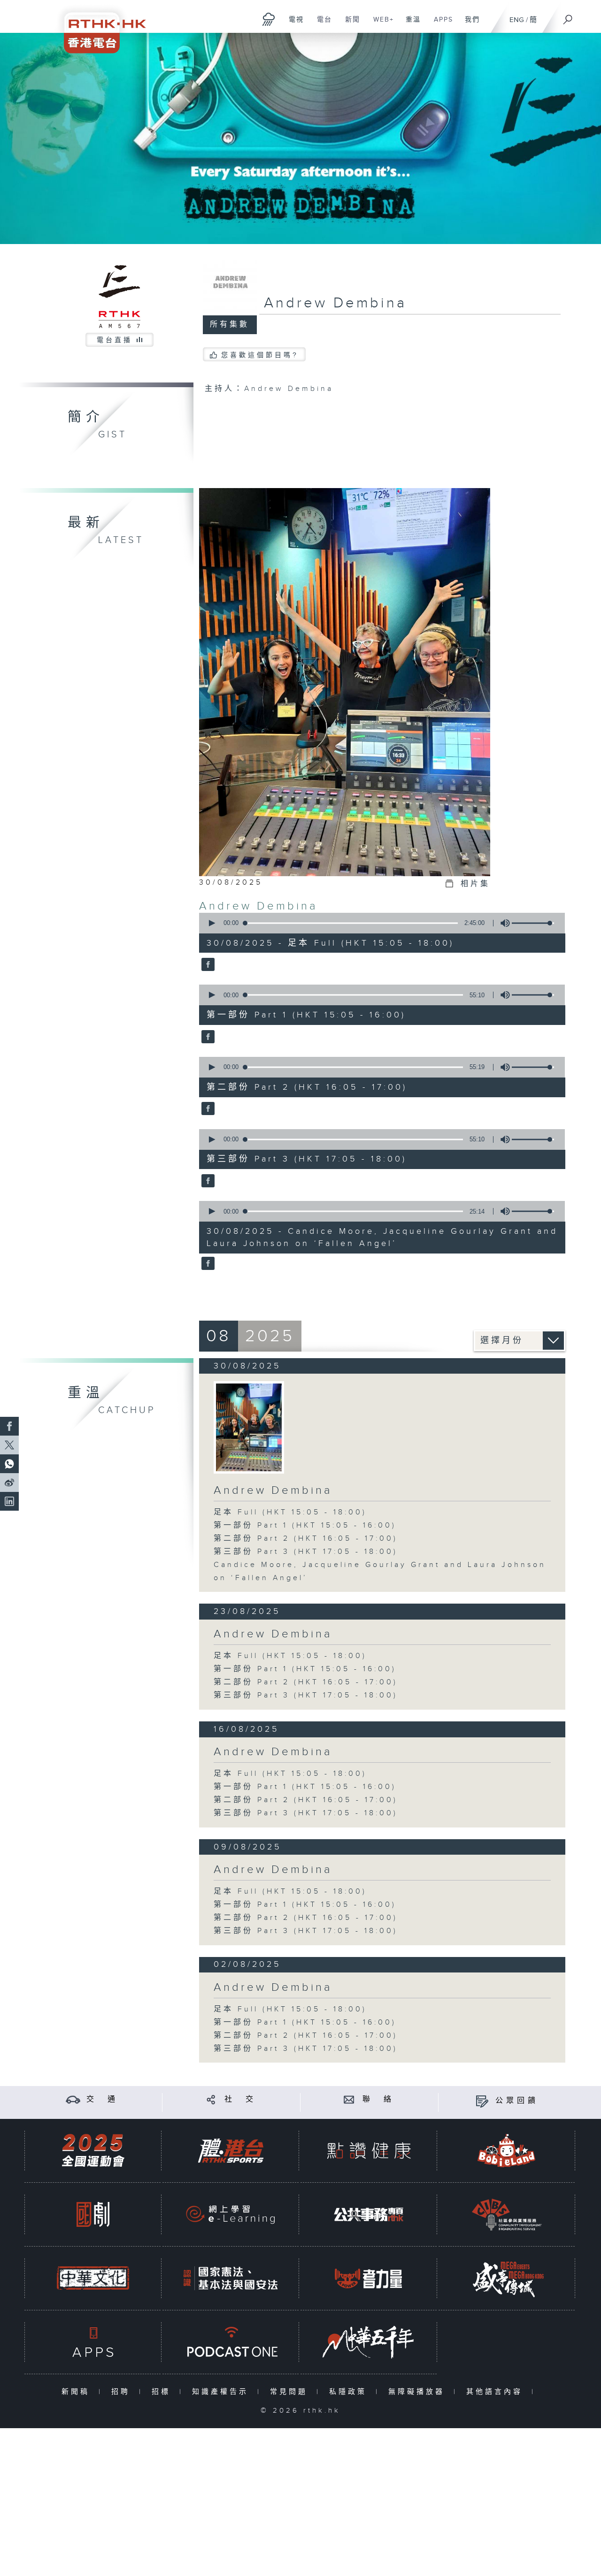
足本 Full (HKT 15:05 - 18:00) (290, 1512)
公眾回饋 (517, 2101)
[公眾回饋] (482, 2101)
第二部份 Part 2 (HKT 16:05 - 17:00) (306, 1539)
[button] (211, 923)
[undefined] (269, 19)
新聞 (349, 24)
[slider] (533, 923)
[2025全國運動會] (93, 2151)
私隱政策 (350, 2392)
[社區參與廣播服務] (507, 2214)
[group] (502, 923)
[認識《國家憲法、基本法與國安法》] (231, 2278)
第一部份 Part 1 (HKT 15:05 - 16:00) (305, 1525)
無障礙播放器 (419, 2392)
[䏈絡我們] (349, 2099)
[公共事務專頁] (369, 2214)
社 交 (240, 2099)
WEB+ (380, 24)
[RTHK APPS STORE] (93, 2342)
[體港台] (231, 2151)
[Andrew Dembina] (207, 965)
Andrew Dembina (258, 906)
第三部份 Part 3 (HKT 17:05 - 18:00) (306, 1552)
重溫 (410, 24)
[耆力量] (369, 2278)
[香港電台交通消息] (73, 2099)
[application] (378, 923)
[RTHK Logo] (99, 27)
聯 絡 (378, 2099)
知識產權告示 (222, 2392)
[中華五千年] (369, 2342)
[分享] (211, 2099)
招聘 (123, 2392)
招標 (163, 2392)
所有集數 (230, 325)
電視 (293, 24)
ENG (517, 20)
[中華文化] (93, 2278)
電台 (321, 24)
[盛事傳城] (507, 2278)
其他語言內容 (497, 2392)
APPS (440, 24)
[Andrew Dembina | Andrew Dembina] (249, 1427)
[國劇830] (93, 2214)
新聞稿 (78, 2392)
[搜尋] (568, 16)
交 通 (102, 2099)
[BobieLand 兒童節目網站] (507, 2151)
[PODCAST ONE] (231, 2342)
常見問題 (291, 2392)
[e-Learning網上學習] (231, 2214)
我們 (469, 24)
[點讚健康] (369, 2151)
